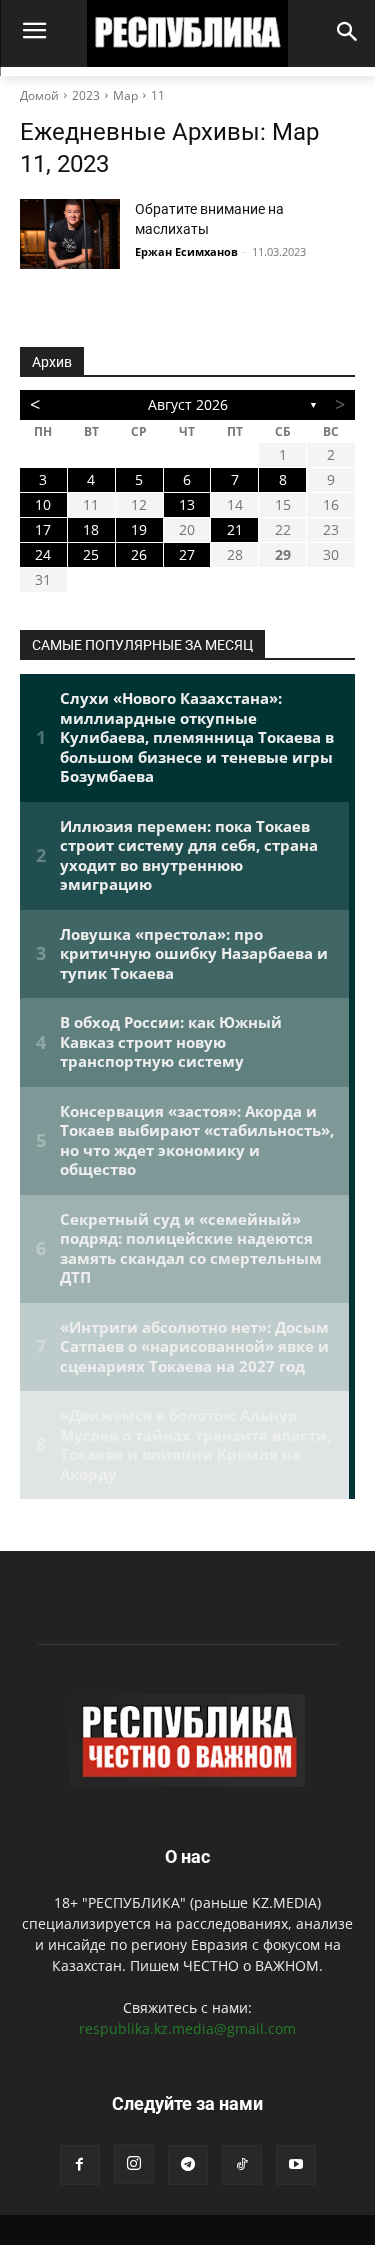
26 (139, 554)
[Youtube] (296, 2165)
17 (43, 529)
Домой (39, 95)
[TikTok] (242, 2165)
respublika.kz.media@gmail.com (187, 2028)
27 (187, 554)
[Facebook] (80, 2165)
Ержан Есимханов (186, 251)
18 (91, 529)
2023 (86, 95)
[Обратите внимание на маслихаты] (70, 234)
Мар (125, 95)
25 (91, 554)
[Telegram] (188, 2165)
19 (139, 529)
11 (158, 95)
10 (43, 504)
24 (43, 554)
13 (187, 504)
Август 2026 (188, 404)
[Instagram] (134, 2164)
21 (235, 529)
